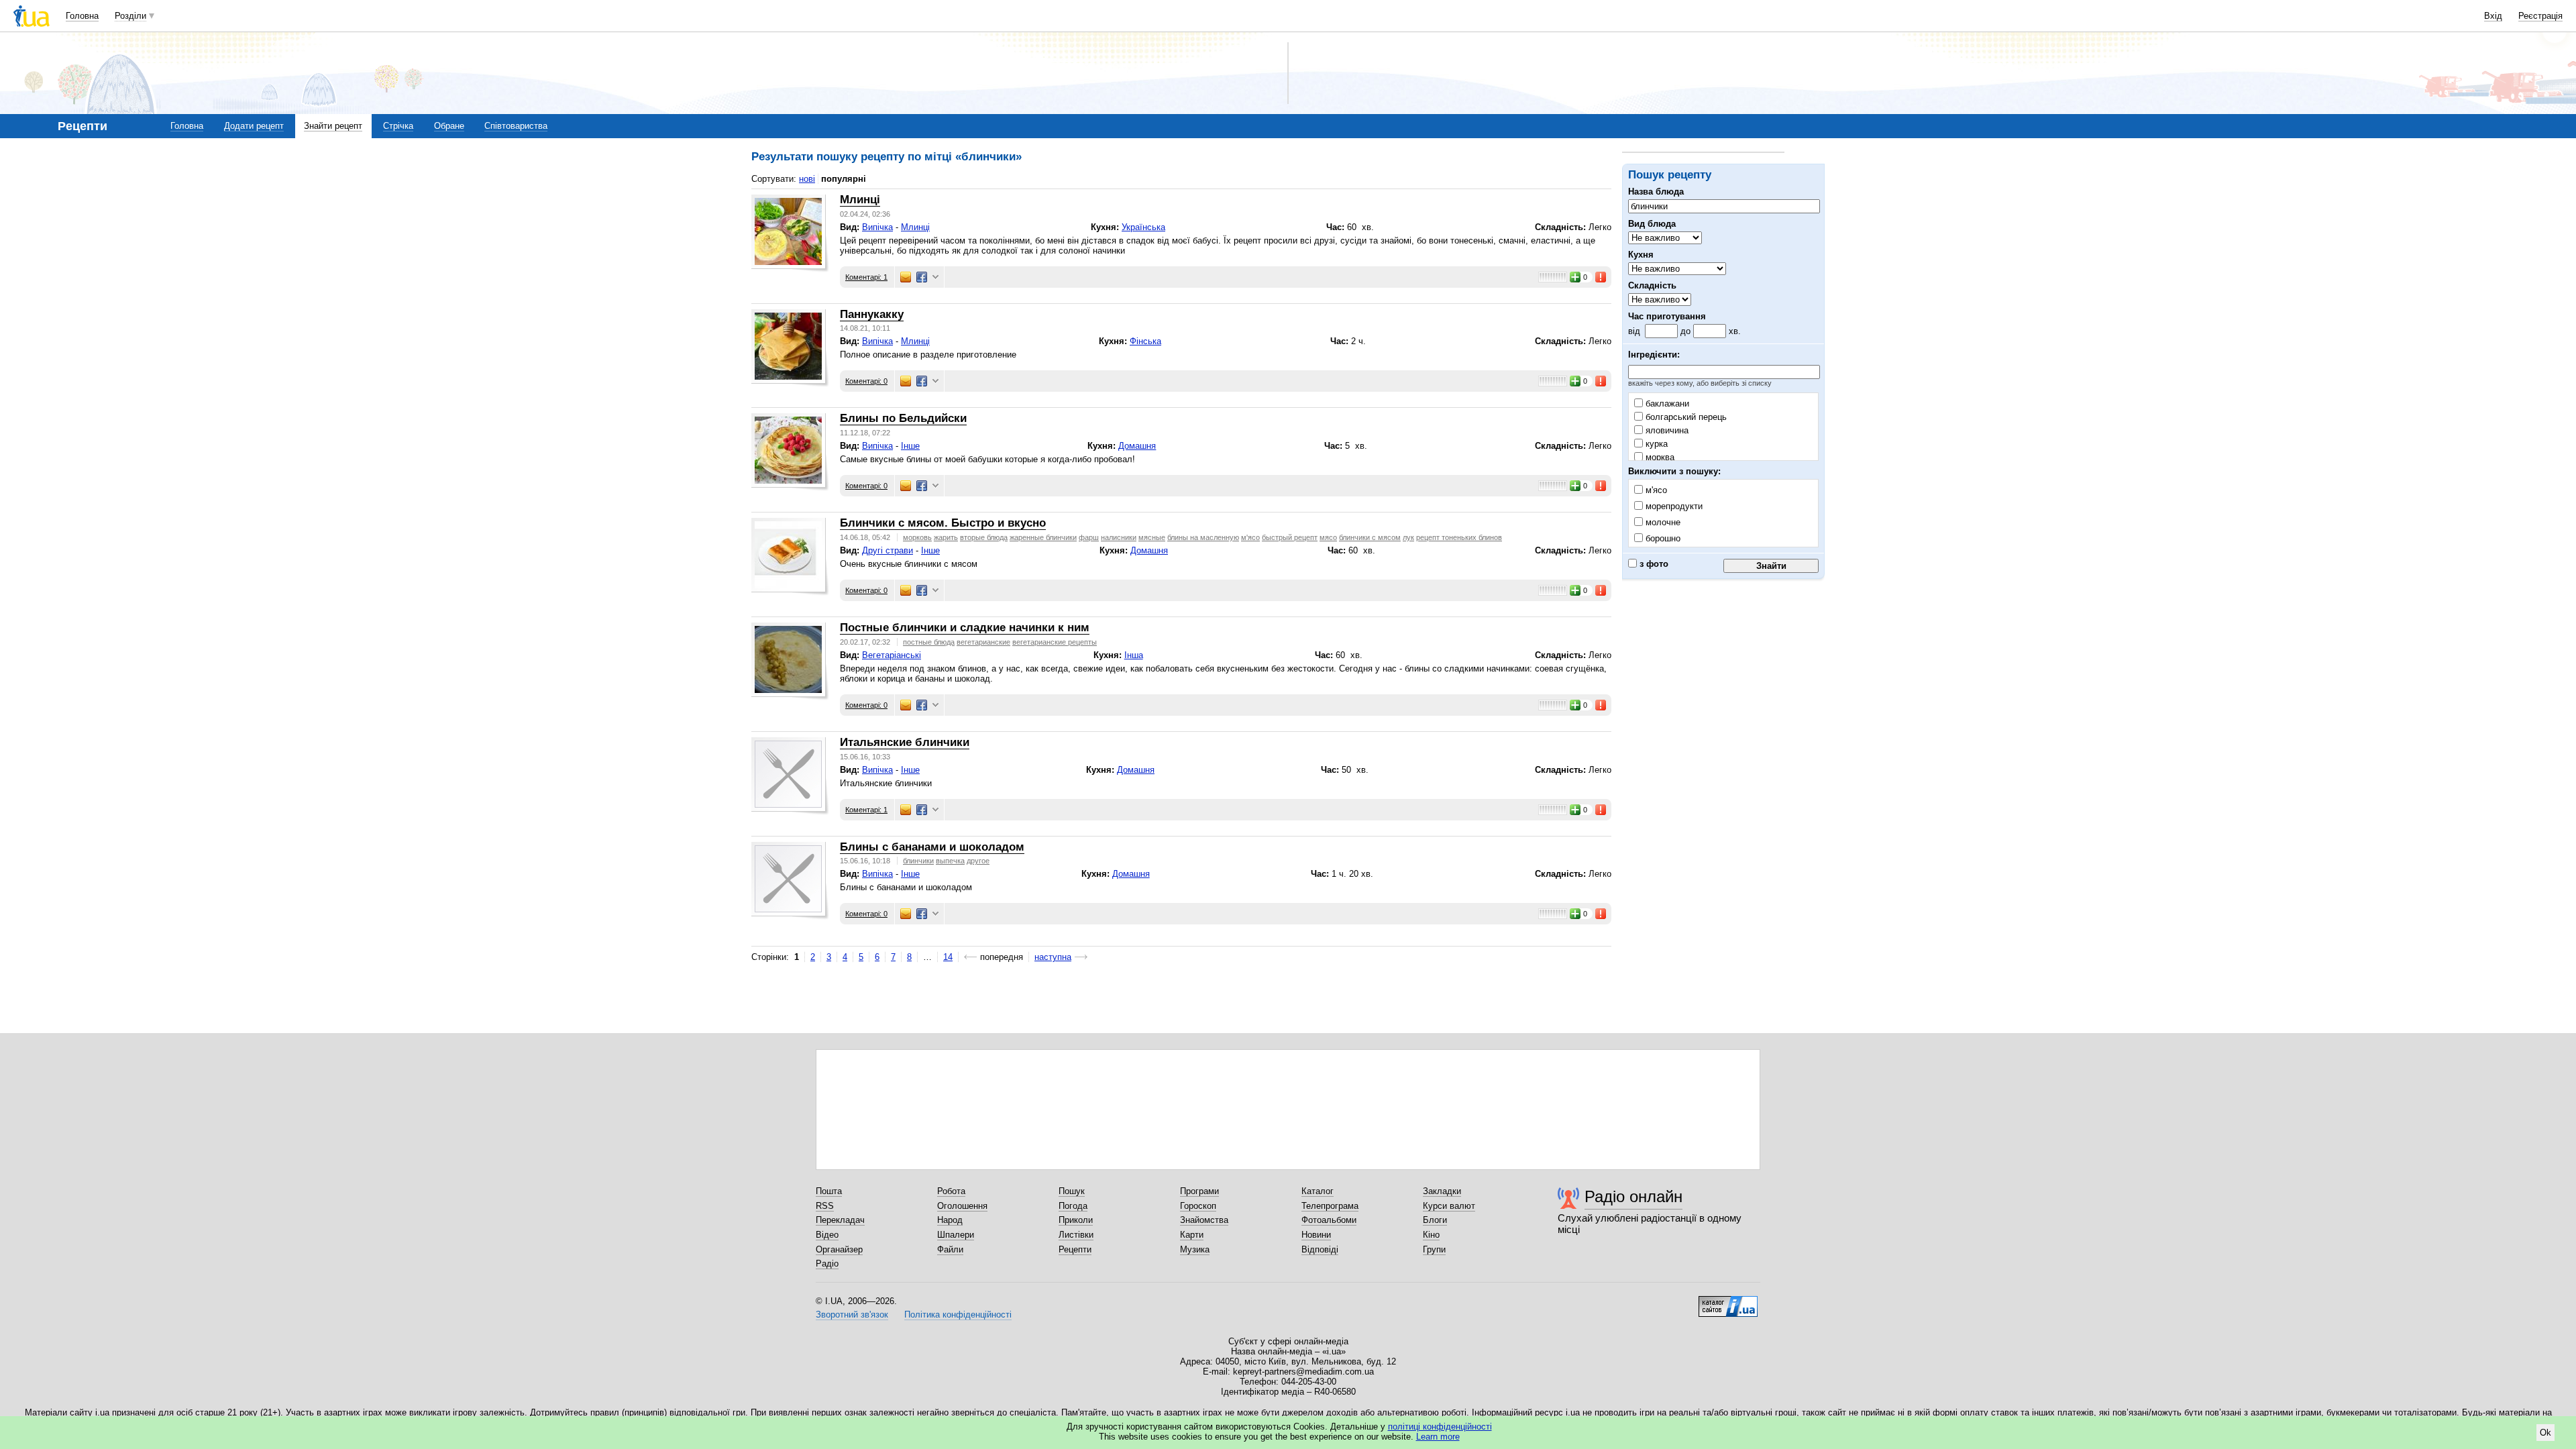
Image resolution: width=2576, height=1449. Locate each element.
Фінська (1145, 341)
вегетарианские (983, 642)
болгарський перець (1685, 417)
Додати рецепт (254, 126)
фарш (1089, 537)
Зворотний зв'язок (852, 1314)
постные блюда (929, 642)
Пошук (1072, 1191)
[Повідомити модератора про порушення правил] (1601, 277)
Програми (1199, 1191)
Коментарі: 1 (866, 277)
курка (1655, 444)
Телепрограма (1330, 1206)
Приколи (1076, 1220)
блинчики (918, 861)
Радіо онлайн (1633, 1196)
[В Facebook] (922, 277)
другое (978, 861)
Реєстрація (2540, 16)
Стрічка (398, 126)
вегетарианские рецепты (1055, 642)
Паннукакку (872, 314)
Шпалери (956, 1235)
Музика (1195, 1249)
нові (807, 179)
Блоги (1435, 1220)
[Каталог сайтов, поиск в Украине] (1728, 1301)
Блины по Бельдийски (903, 418)
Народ (950, 1220)
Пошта (829, 1191)
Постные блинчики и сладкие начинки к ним (965, 628)
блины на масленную (1203, 537)
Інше (910, 446)
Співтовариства (516, 126)
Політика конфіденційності (958, 1314)
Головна (82, 16)
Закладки (1442, 1191)
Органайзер (839, 1249)
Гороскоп (1198, 1206)
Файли (950, 1249)
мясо (1328, 537)
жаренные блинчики (1043, 537)
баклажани (1666, 404)
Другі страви (888, 550)
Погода (1073, 1206)
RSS (825, 1206)
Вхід (2493, 16)
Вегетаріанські (892, 655)
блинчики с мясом (1370, 537)
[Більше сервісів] (935, 277)
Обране (449, 126)
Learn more (1438, 1437)
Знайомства (1204, 1220)
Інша (1134, 655)
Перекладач (840, 1220)
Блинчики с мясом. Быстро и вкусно (943, 523)
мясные (1152, 537)
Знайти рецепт (333, 126)
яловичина (1666, 430)
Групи (1434, 1249)
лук (1408, 537)
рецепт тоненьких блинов (1459, 537)
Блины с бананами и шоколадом (932, 847)
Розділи (130, 16)
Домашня (1137, 446)
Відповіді (1320, 1249)
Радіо (827, 1264)
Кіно (1431, 1235)
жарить (946, 537)
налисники (1119, 537)
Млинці (860, 200)
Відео (827, 1235)
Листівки (1076, 1235)
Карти (1192, 1235)
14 (948, 957)
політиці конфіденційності (1440, 1427)
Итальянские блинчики (905, 742)
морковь (917, 537)
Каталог (1318, 1191)
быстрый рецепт (1290, 537)
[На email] (906, 277)
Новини (1316, 1235)
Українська (1143, 227)
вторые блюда (984, 537)
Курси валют (1449, 1206)
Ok (2545, 1433)
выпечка (950, 861)
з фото (1653, 564)
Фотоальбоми (1329, 1220)
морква (1659, 457)
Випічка (877, 227)
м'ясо (1250, 537)
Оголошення (962, 1206)
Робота (951, 1191)
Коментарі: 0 (866, 381)
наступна (1053, 957)
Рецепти (1075, 1249)
